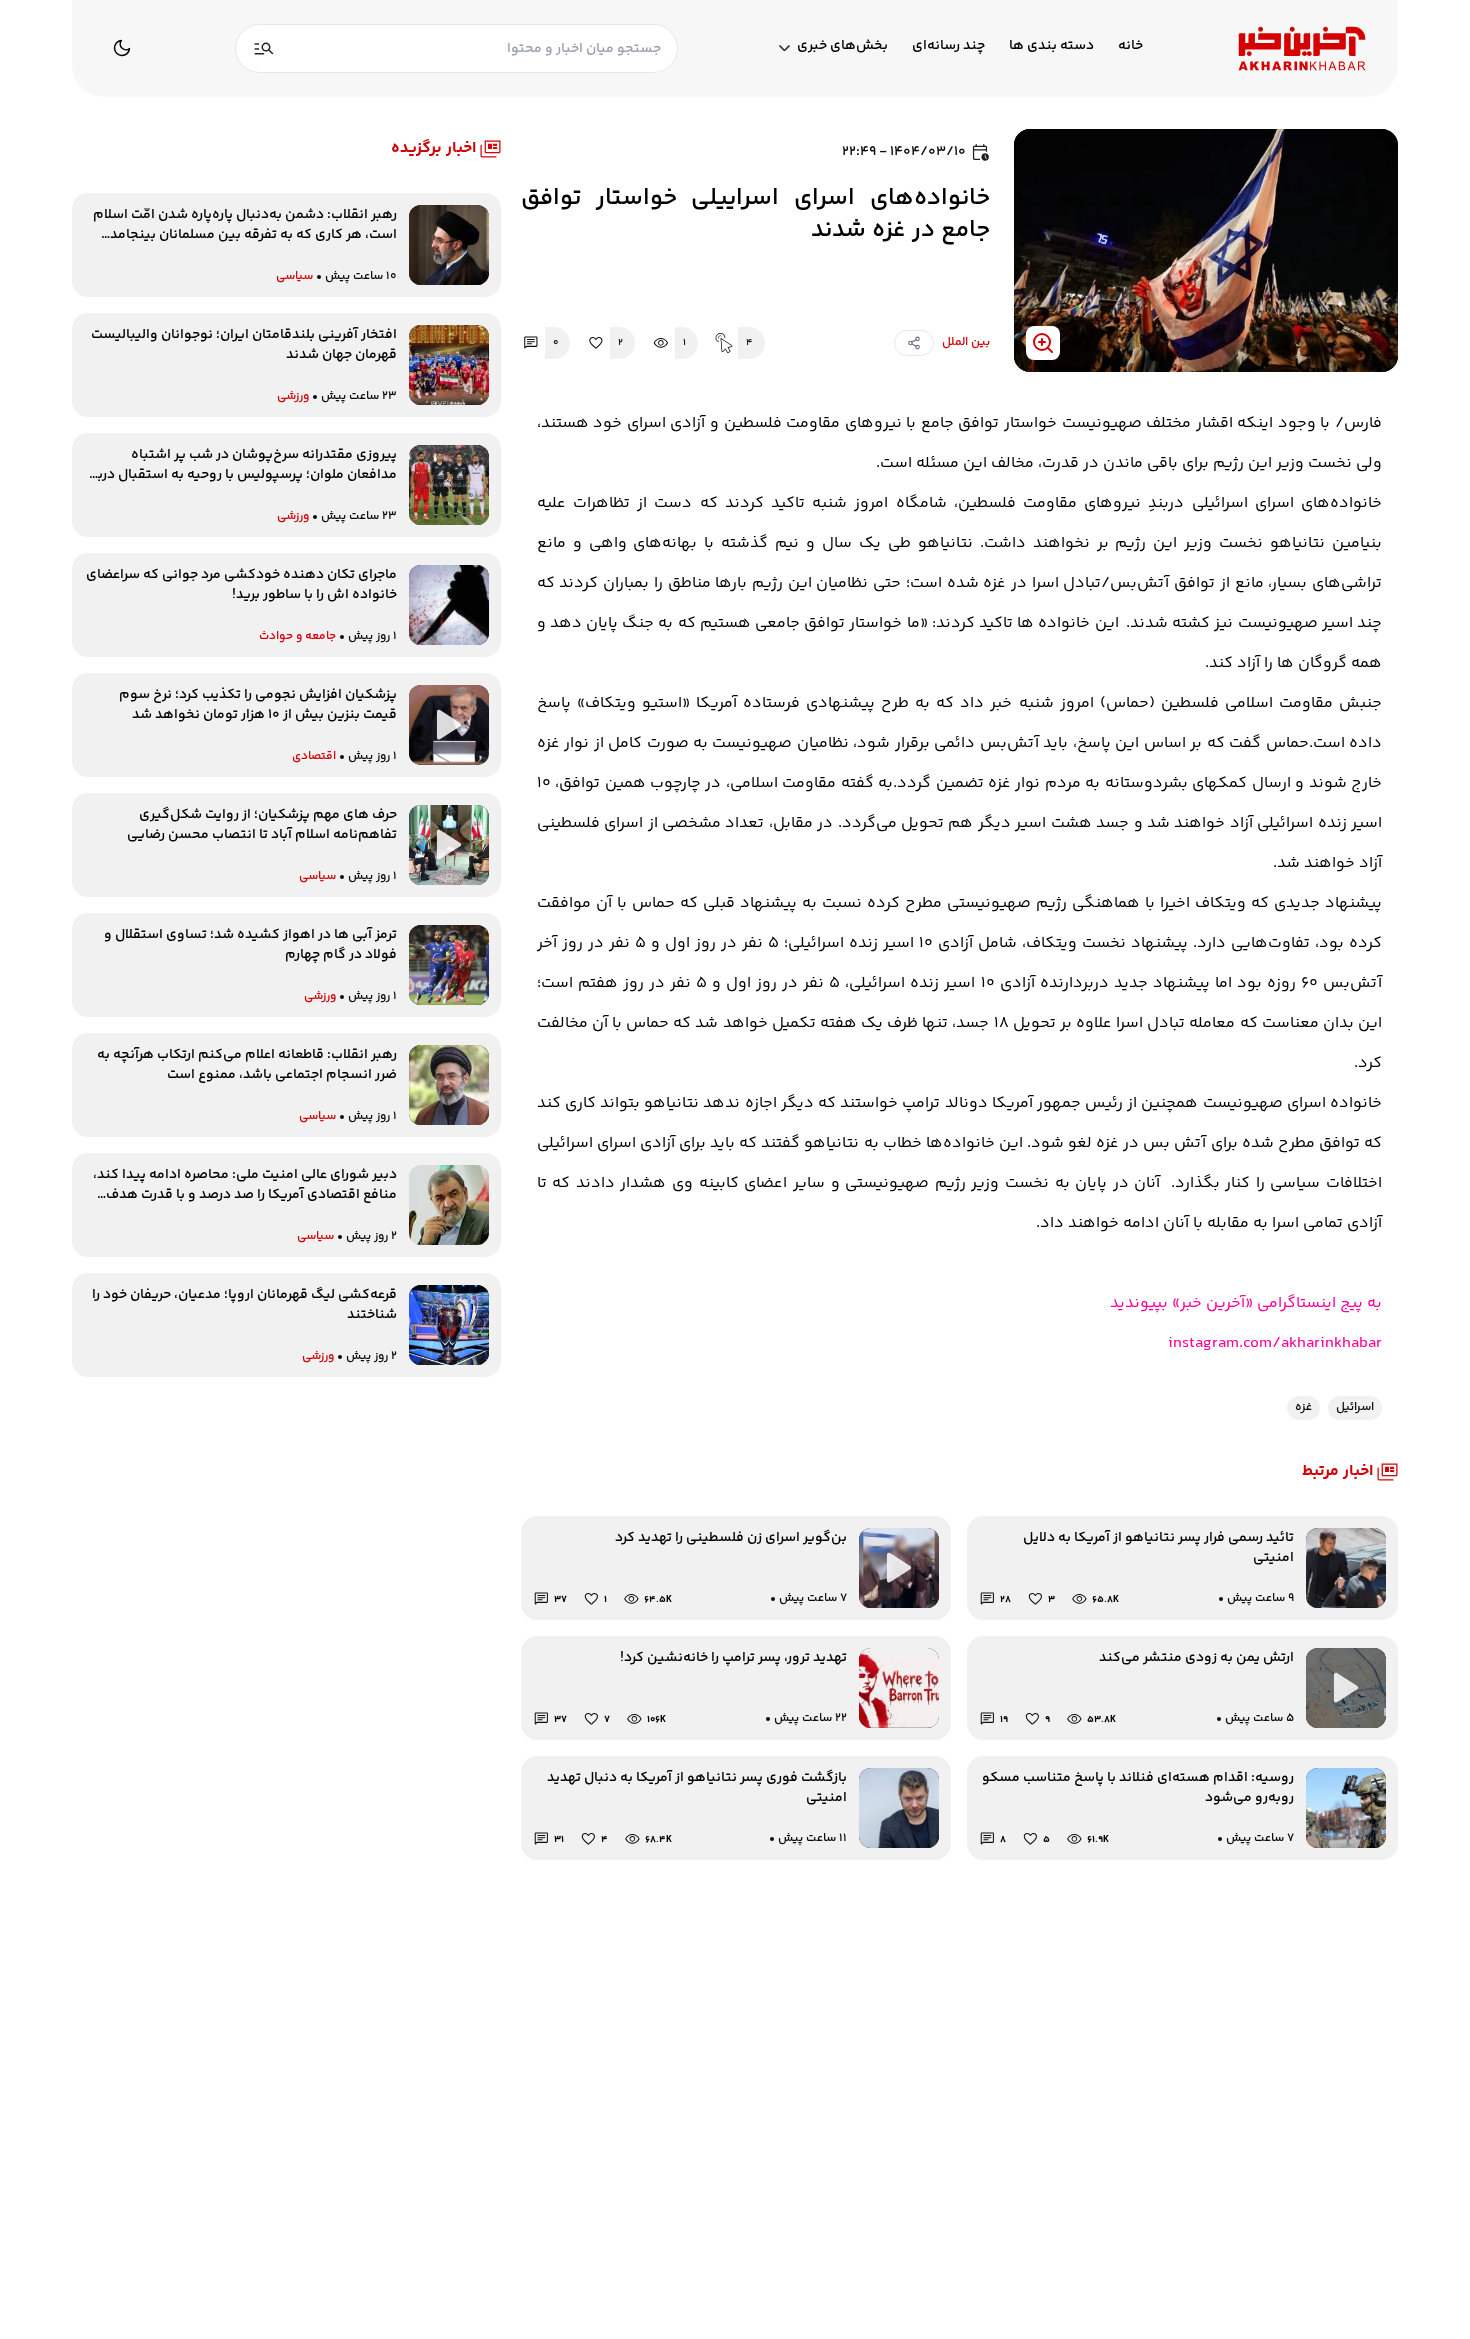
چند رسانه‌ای (948, 46)
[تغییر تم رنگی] (122, 48)
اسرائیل (1355, 1407)
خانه (1130, 46)
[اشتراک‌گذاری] (914, 343)
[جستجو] (264, 48)
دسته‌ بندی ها (1051, 46)
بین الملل (966, 342)
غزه (1303, 1407)
